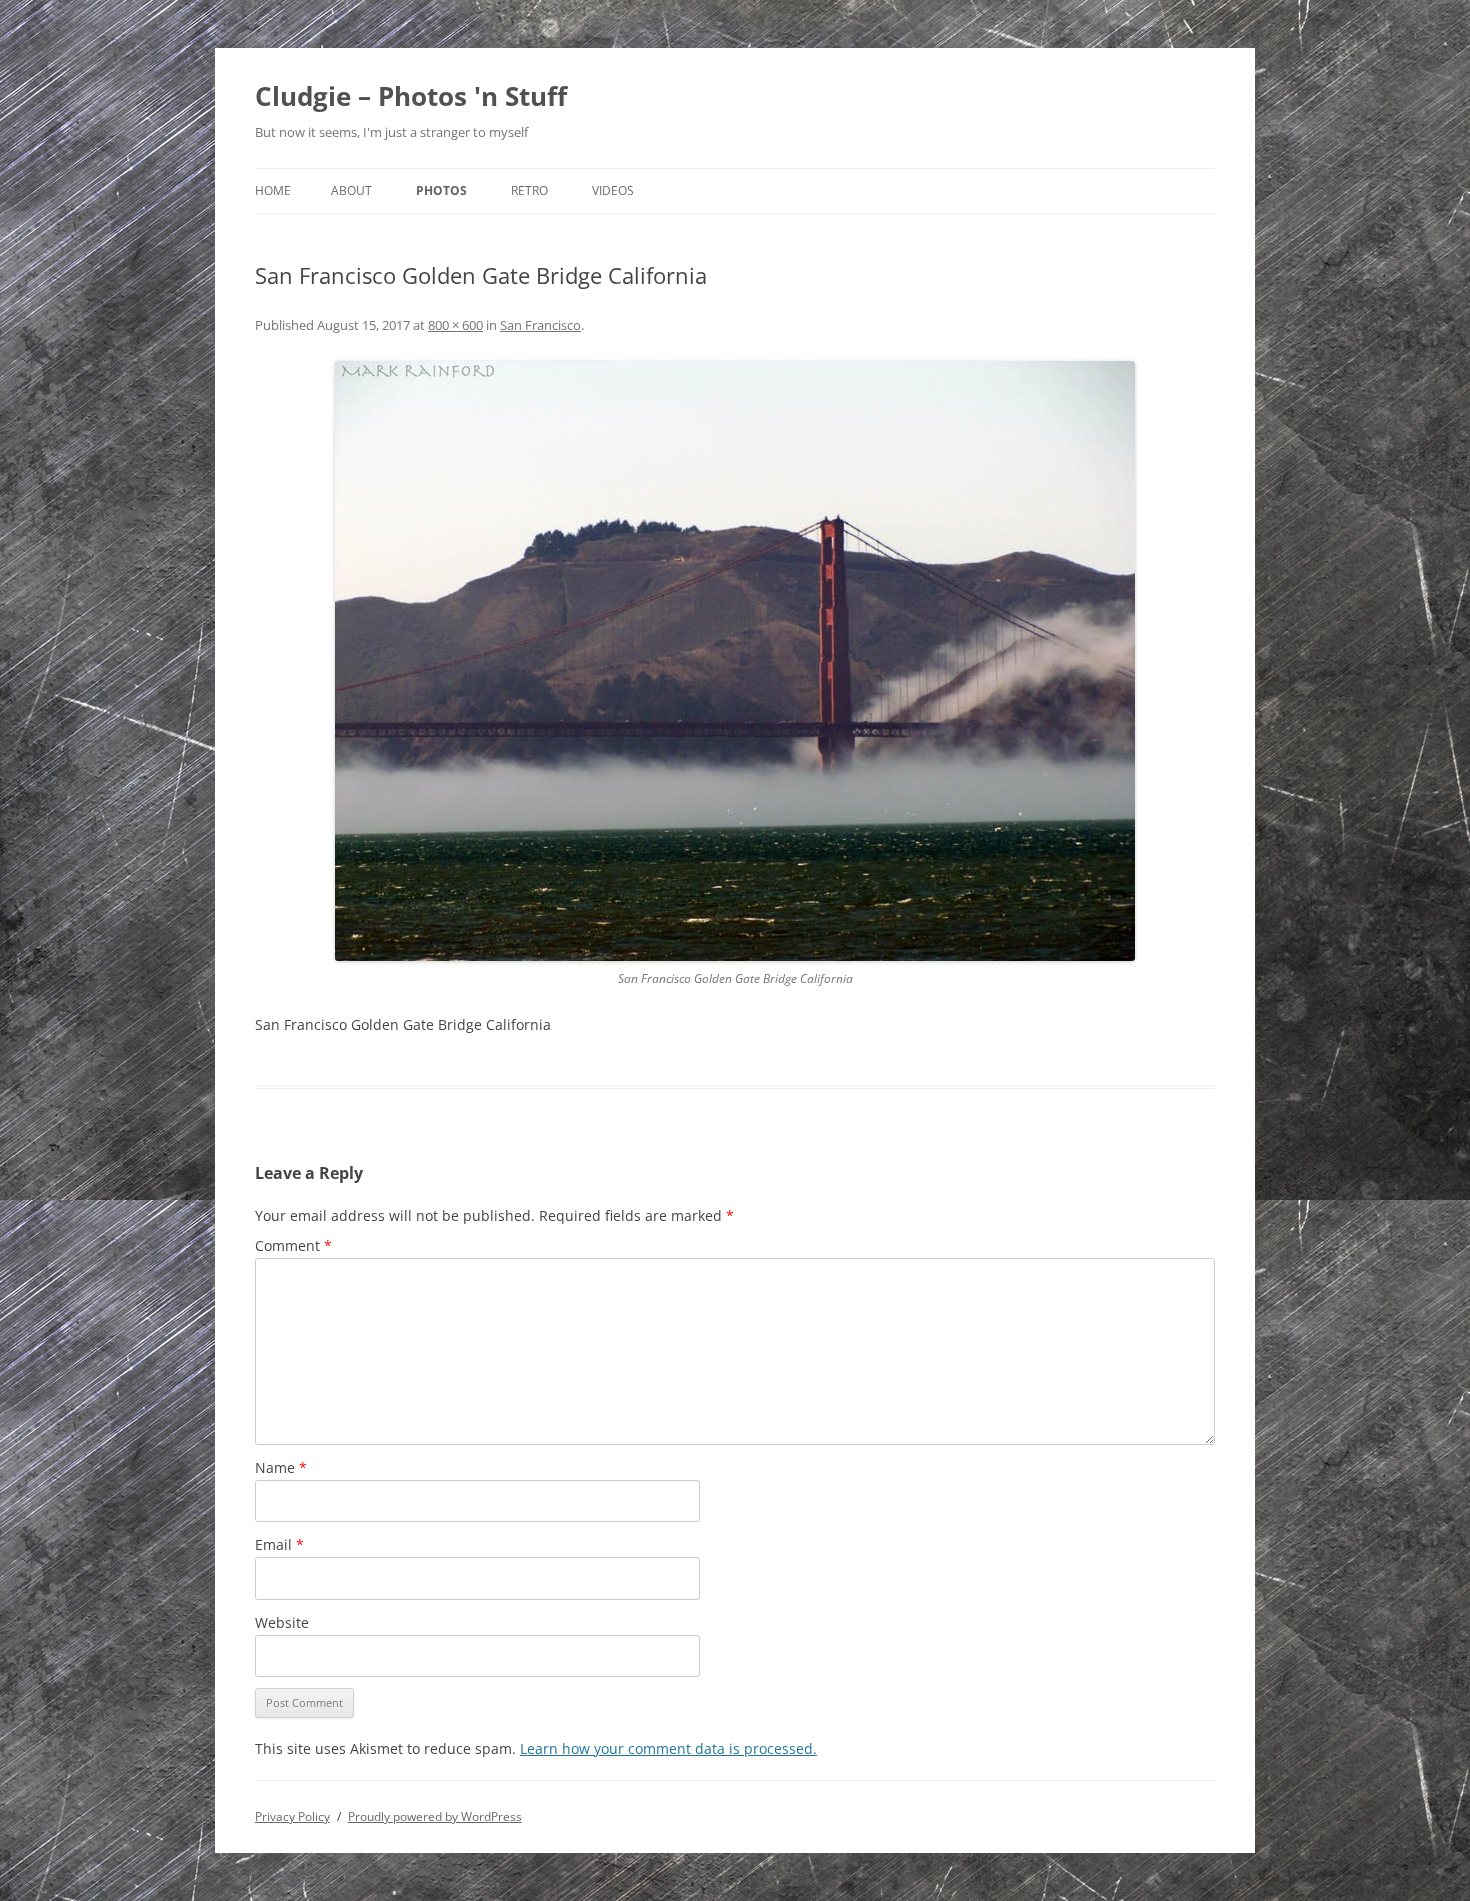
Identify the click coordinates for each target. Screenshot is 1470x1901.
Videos (613, 190)
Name (281, 1467)
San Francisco (540, 325)
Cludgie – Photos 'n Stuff (411, 96)
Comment (293, 1245)
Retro (529, 190)
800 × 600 (455, 325)
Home (273, 190)
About (351, 190)
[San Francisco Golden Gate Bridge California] (735, 661)
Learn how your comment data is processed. (668, 1748)
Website (282, 1622)
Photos (441, 190)
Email (279, 1544)
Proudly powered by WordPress (435, 1816)
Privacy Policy (292, 1816)
